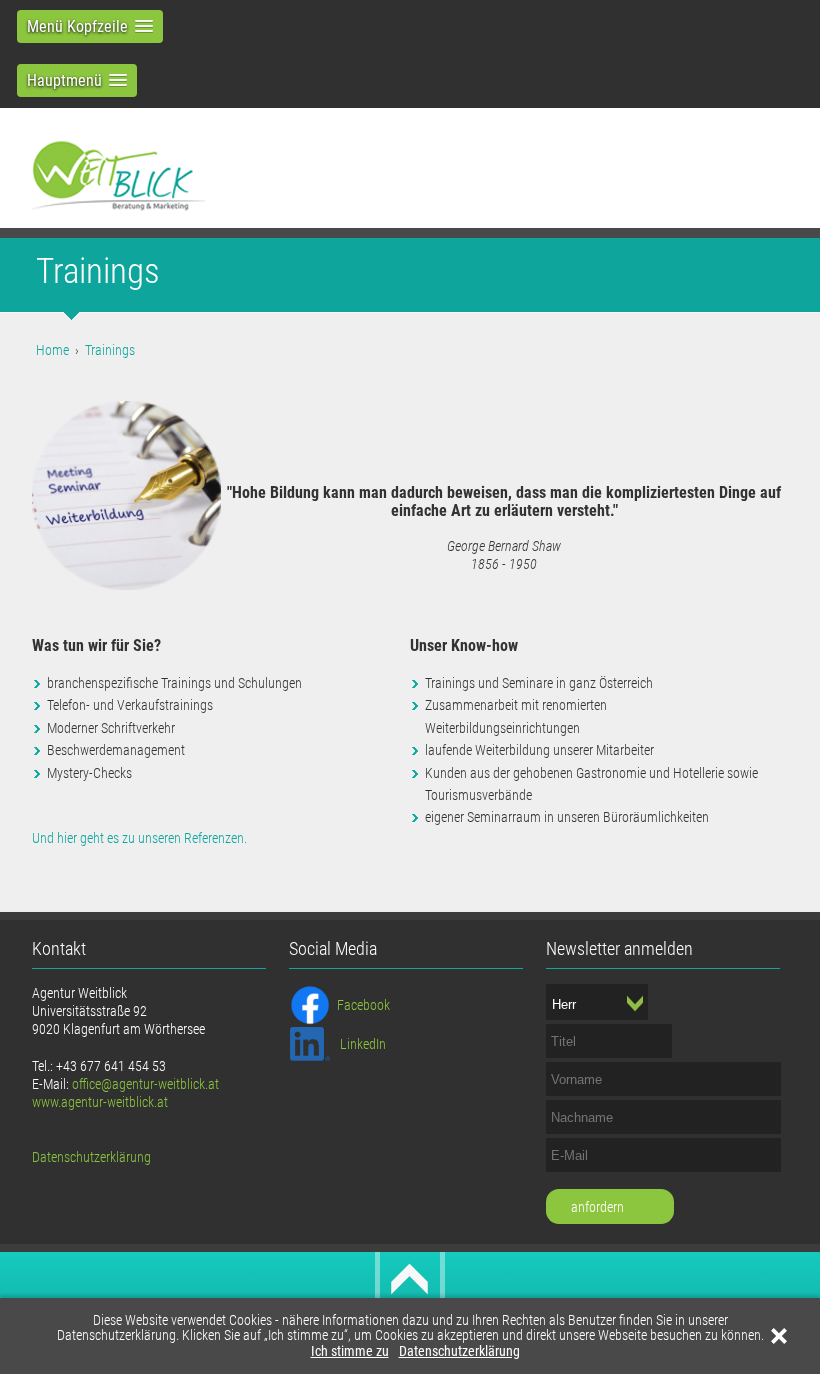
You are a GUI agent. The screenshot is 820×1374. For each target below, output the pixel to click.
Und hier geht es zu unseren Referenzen (138, 838)
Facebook (363, 1005)
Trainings (110, 350)
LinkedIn (363, 1044)
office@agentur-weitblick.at (145, 1084)
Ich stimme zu (350, 1351)
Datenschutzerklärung (459, 1351)
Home (52, 350)
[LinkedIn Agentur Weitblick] (310, 1043)
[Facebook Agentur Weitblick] (310, 1004)
